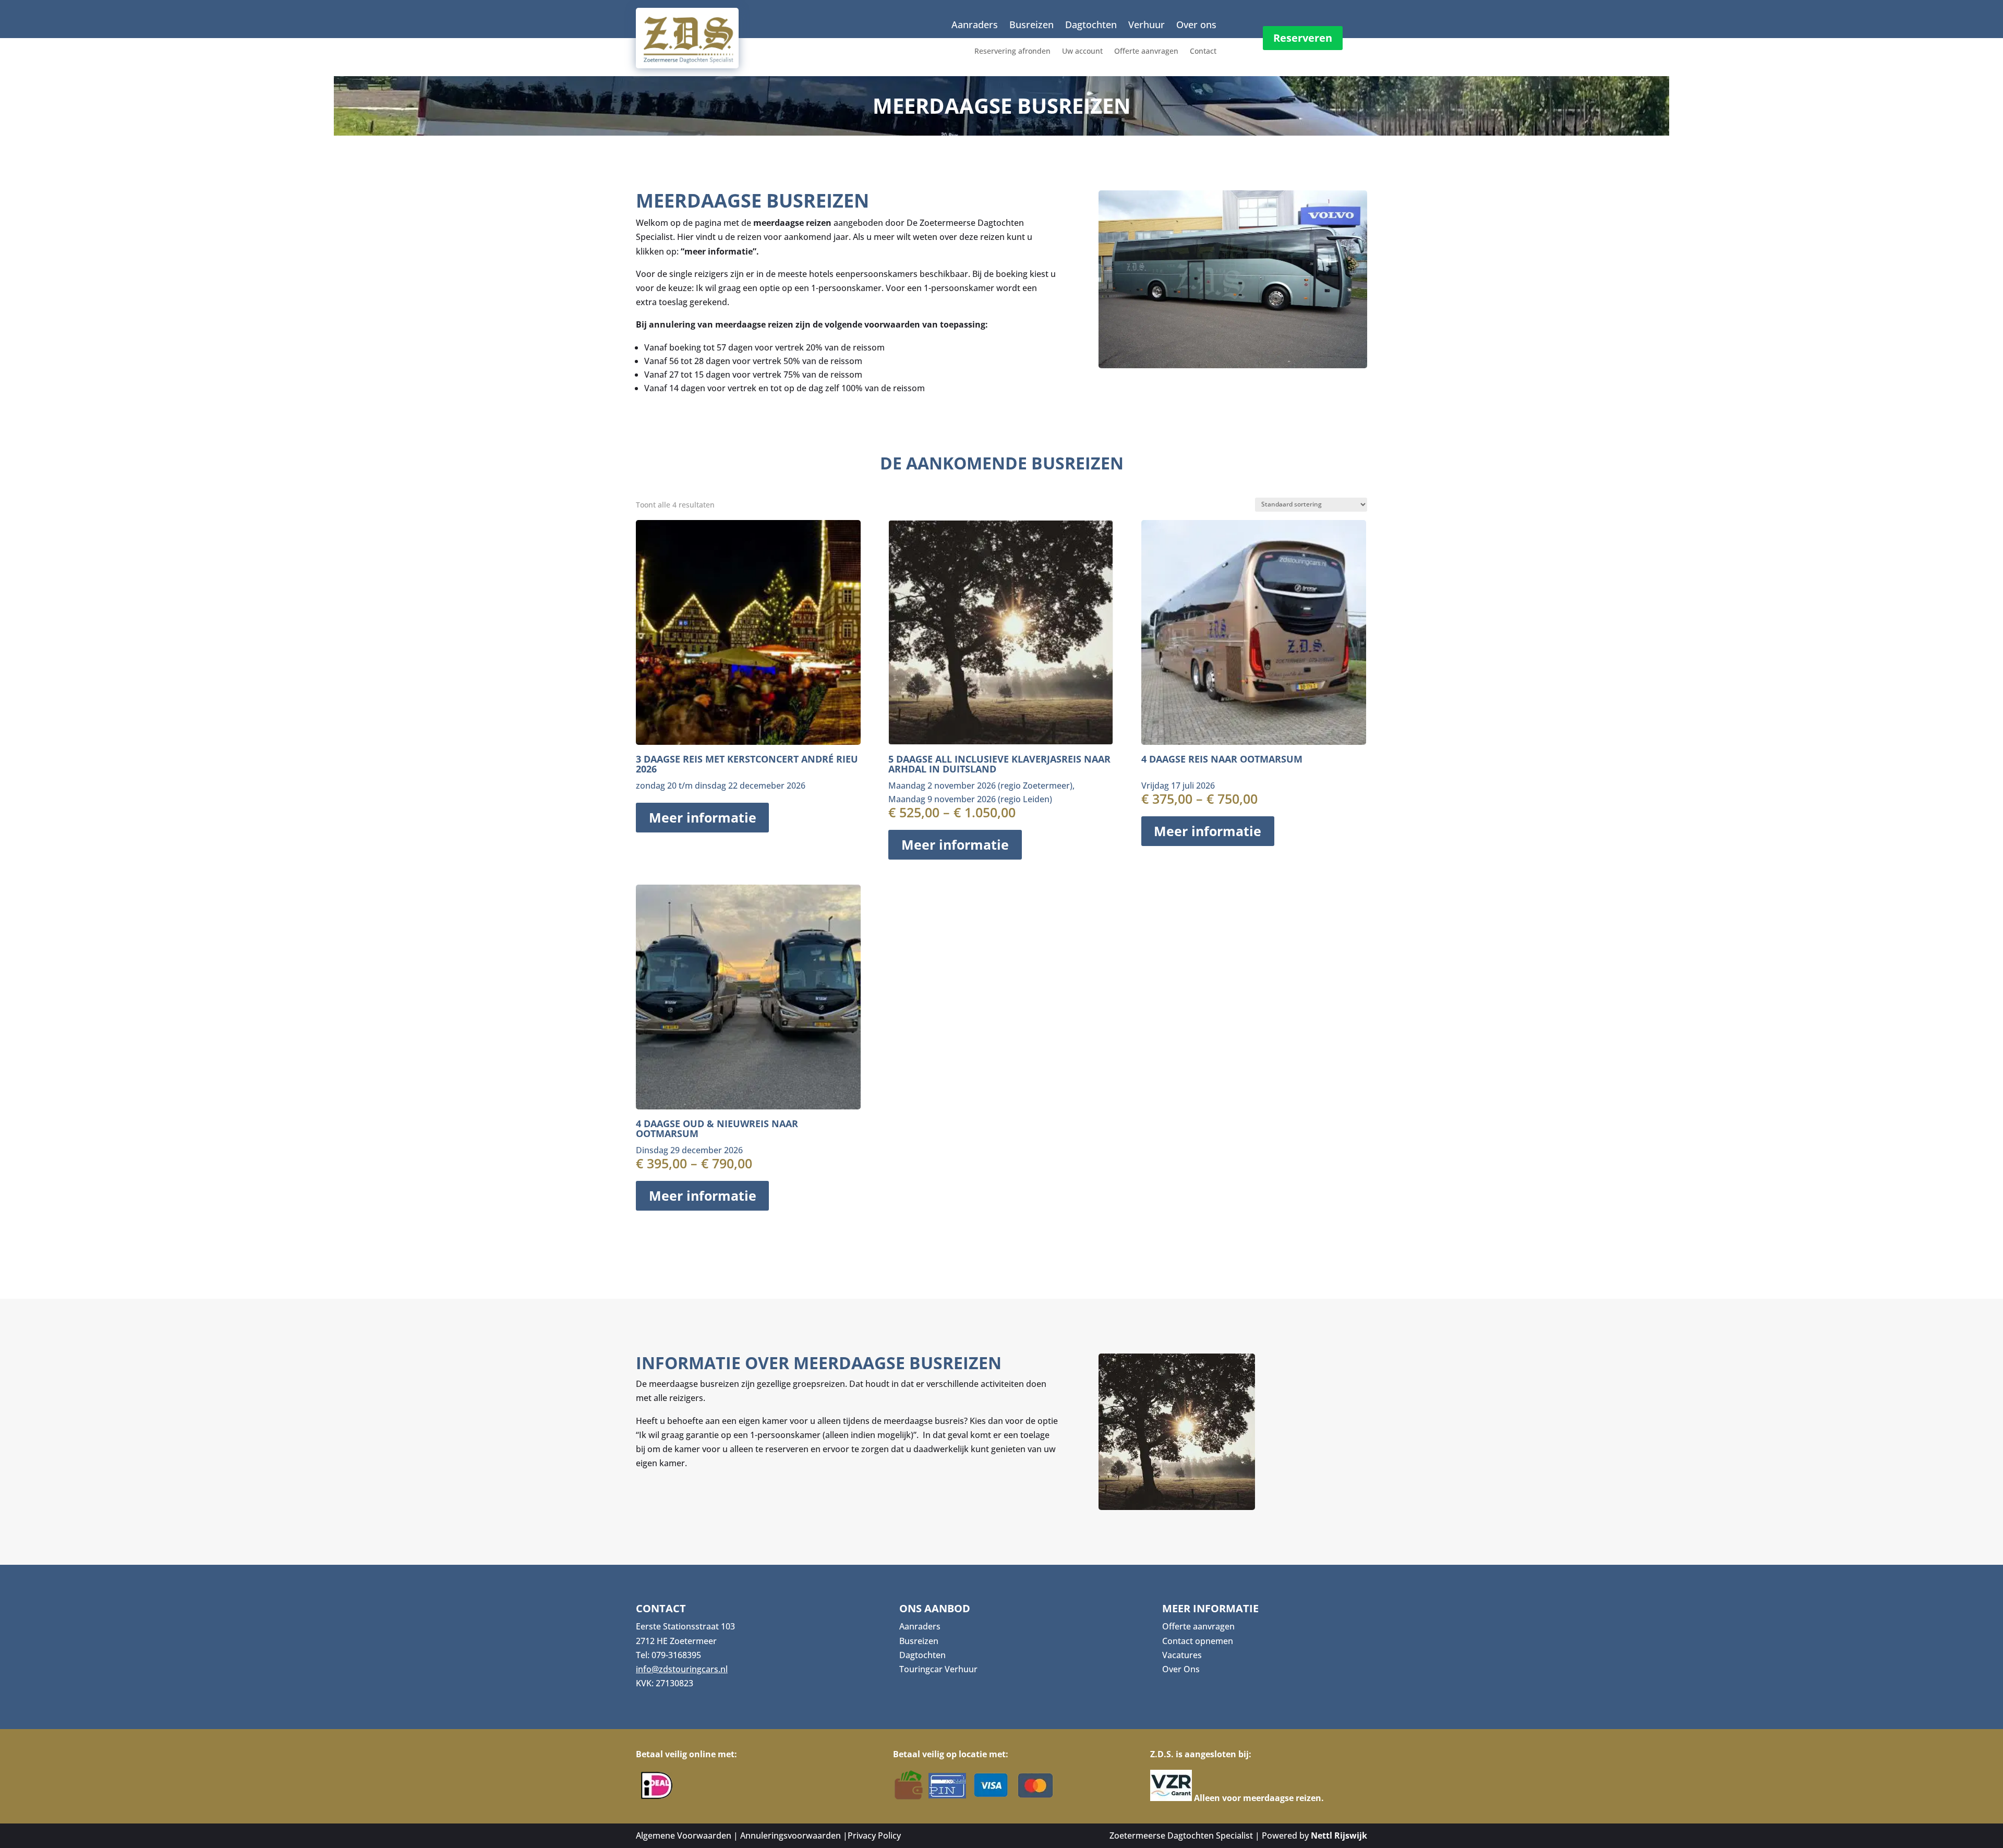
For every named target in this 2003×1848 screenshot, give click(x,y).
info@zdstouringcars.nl (682, 1669)
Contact (1203, 52)
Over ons (1196, 26)
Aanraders (975, 26)
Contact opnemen (1198, 1641)
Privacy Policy (874, 1835)
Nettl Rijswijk (1339, 1835)
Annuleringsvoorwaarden (791, 1835)
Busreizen (1031, 26)
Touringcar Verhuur (938, 1669)
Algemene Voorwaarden (684, 1835)
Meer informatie (703, 818)
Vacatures (1182, 1655)
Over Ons (1181, 1669)
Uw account (1082, 52)
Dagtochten (1091, 26)
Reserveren (1303, 38)
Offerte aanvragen (1146, 52)
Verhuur (1147, 26)
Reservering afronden (1012, 52)
